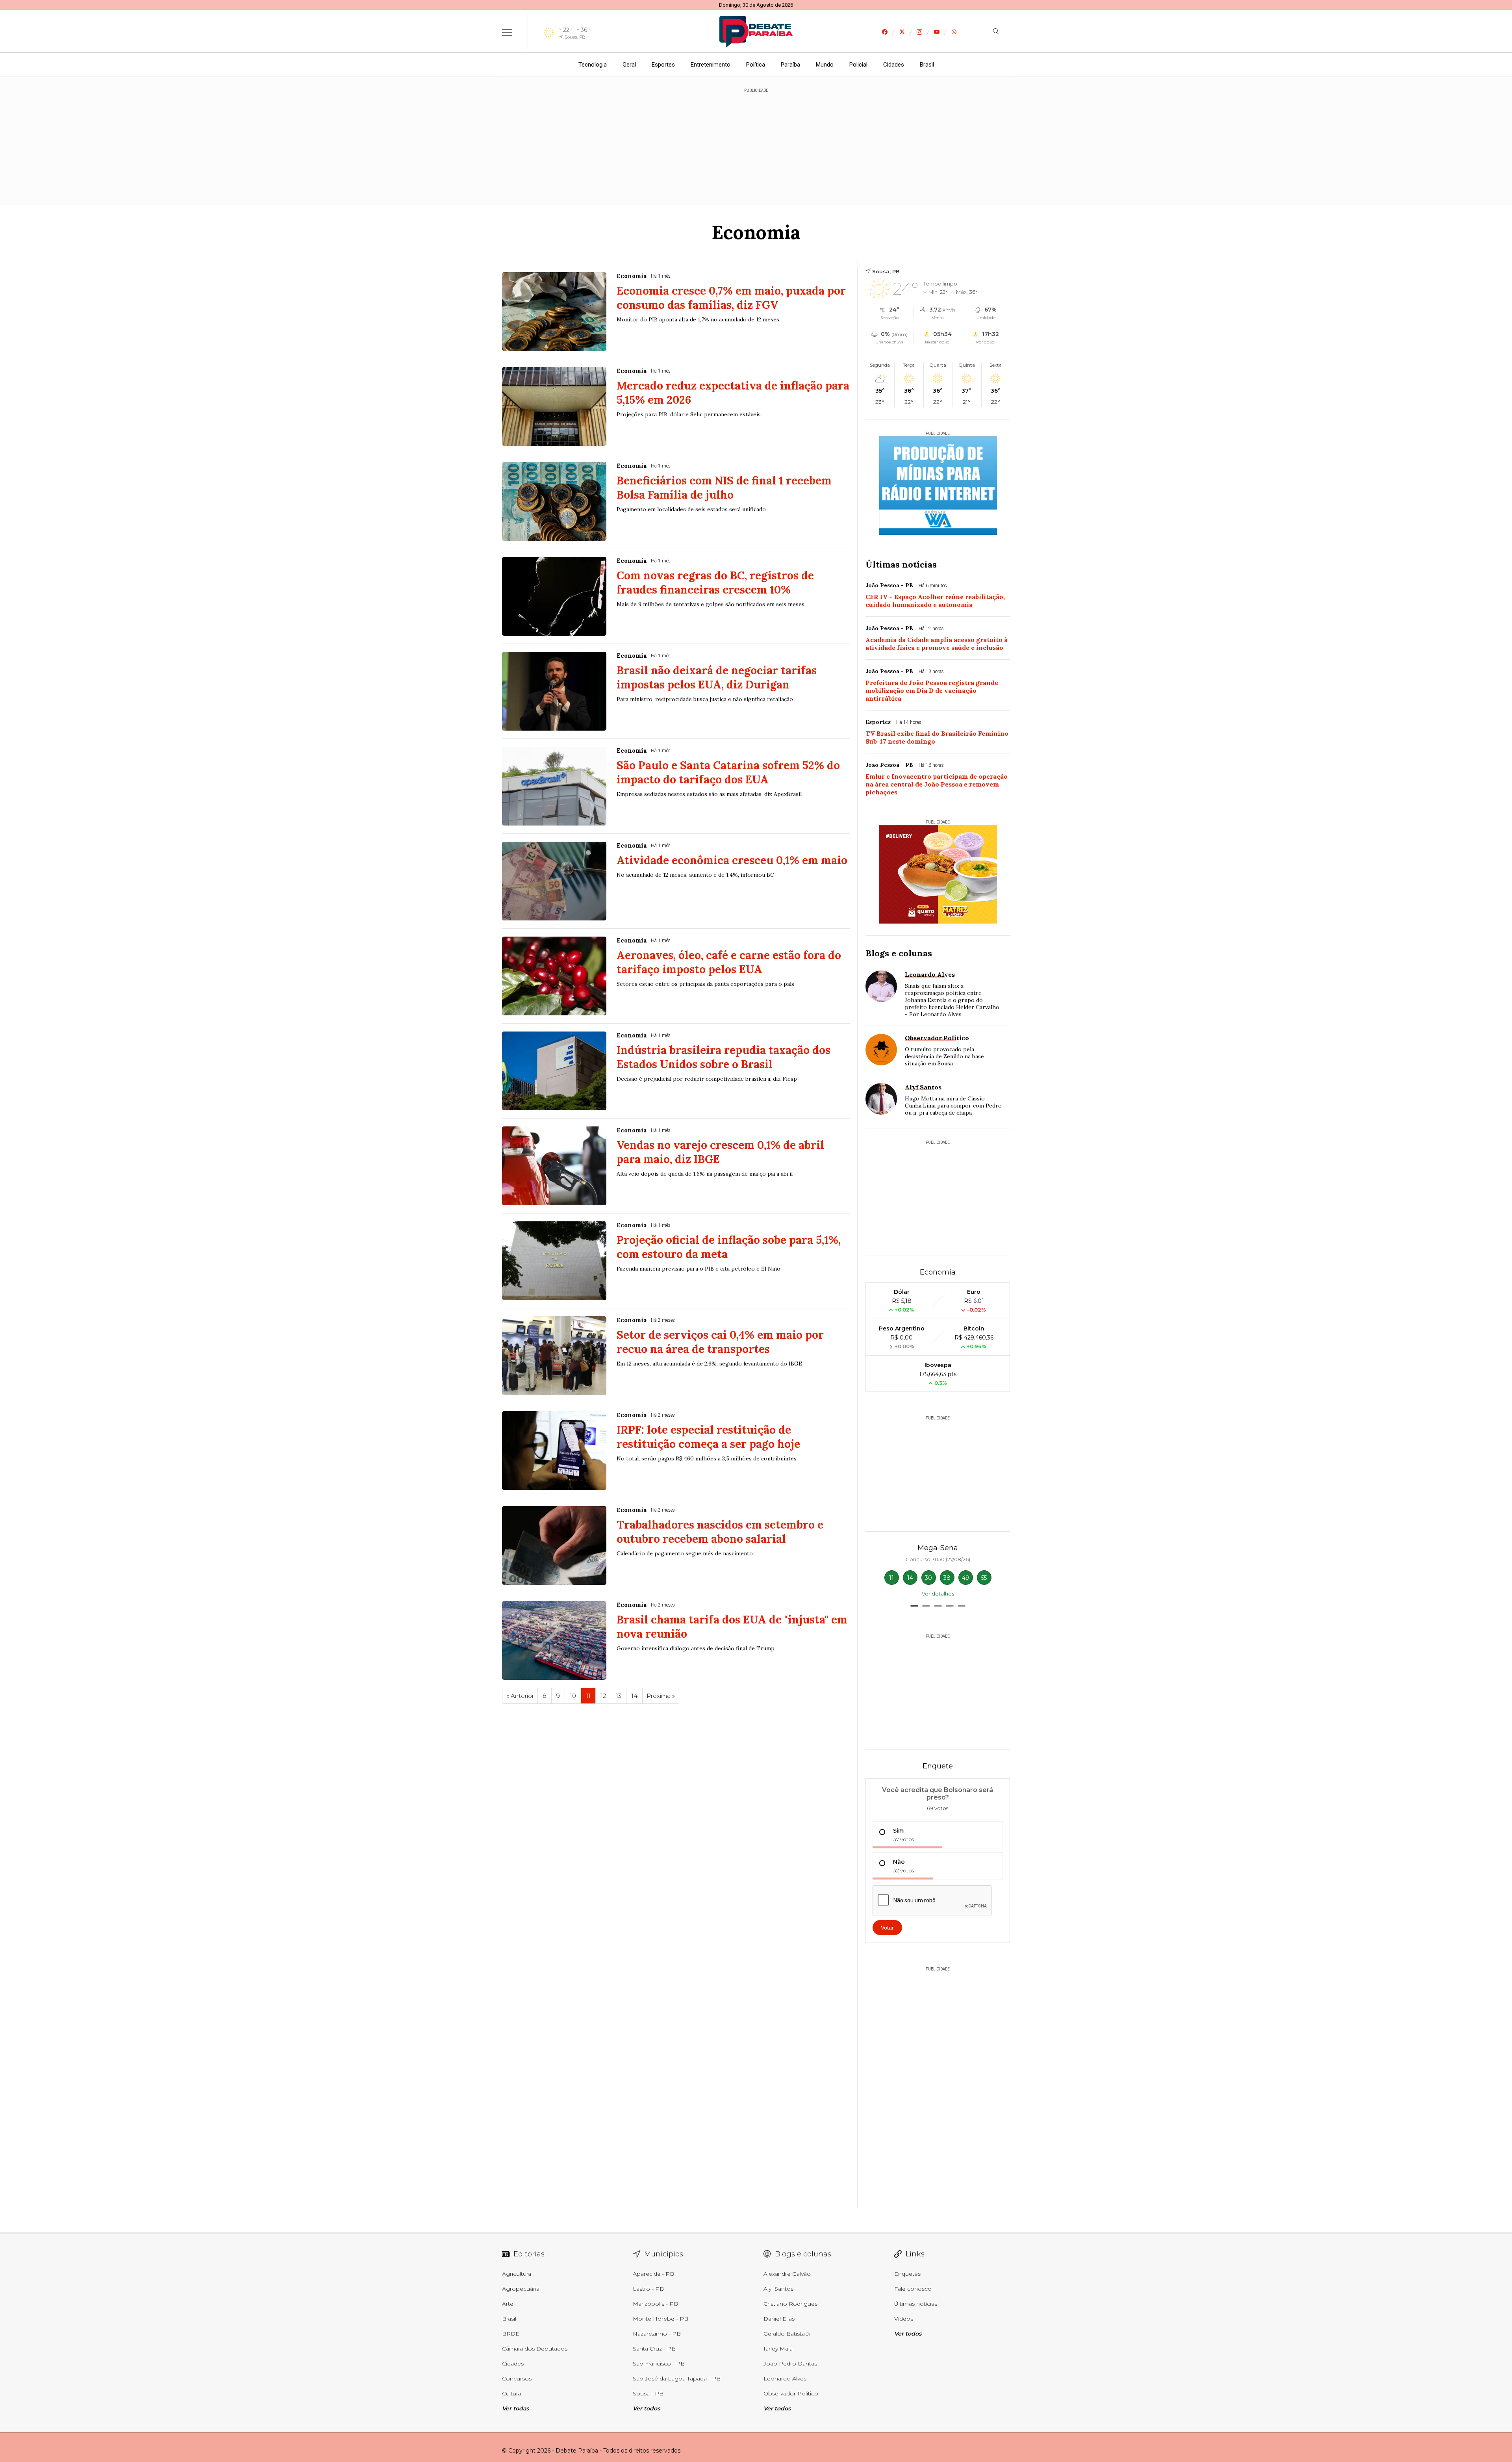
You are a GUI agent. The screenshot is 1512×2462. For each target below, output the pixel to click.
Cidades (894, 65)
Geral (629, 65)
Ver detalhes (938, 1594)
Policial (858, 65)
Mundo (825, 65)
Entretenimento (711, 65)
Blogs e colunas (899, 953)
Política (756, 65)
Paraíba (790, 65)
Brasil (927, 65)
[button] (914, 1606)
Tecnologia (593, 65)
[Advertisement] (756, 142)
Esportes (663, 65)
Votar (887, 1928)
